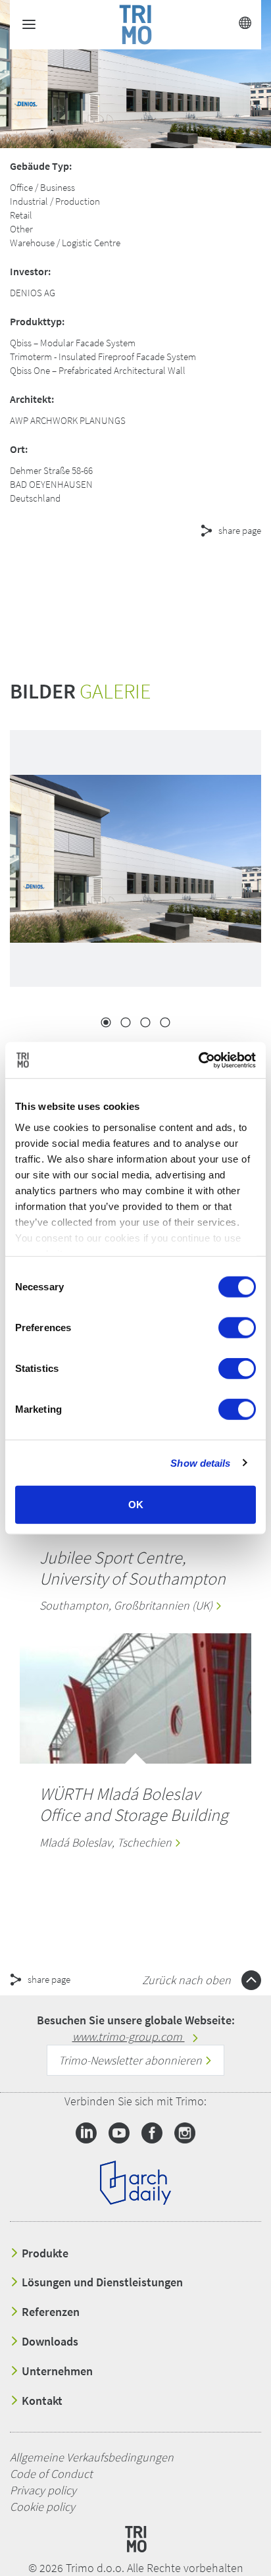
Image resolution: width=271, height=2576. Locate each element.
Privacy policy (43, 2490)
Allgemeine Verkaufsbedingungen (92, 2457)
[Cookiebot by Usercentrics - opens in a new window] (198, 1060)
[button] (118, 578)
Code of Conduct (51, 2474)
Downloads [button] (49, 2342)
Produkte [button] (44, 2253)
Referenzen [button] (49, 2312)
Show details (200, 1462)
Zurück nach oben (188, 1980)
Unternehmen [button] (56, 2371)
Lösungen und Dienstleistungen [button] (101, 2282)
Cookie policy (42, 2507)
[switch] (237, 1328)
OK (136, 1505)
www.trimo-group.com (129, 2037)
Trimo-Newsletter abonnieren (132, 2060)
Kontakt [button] (41, 2401)
